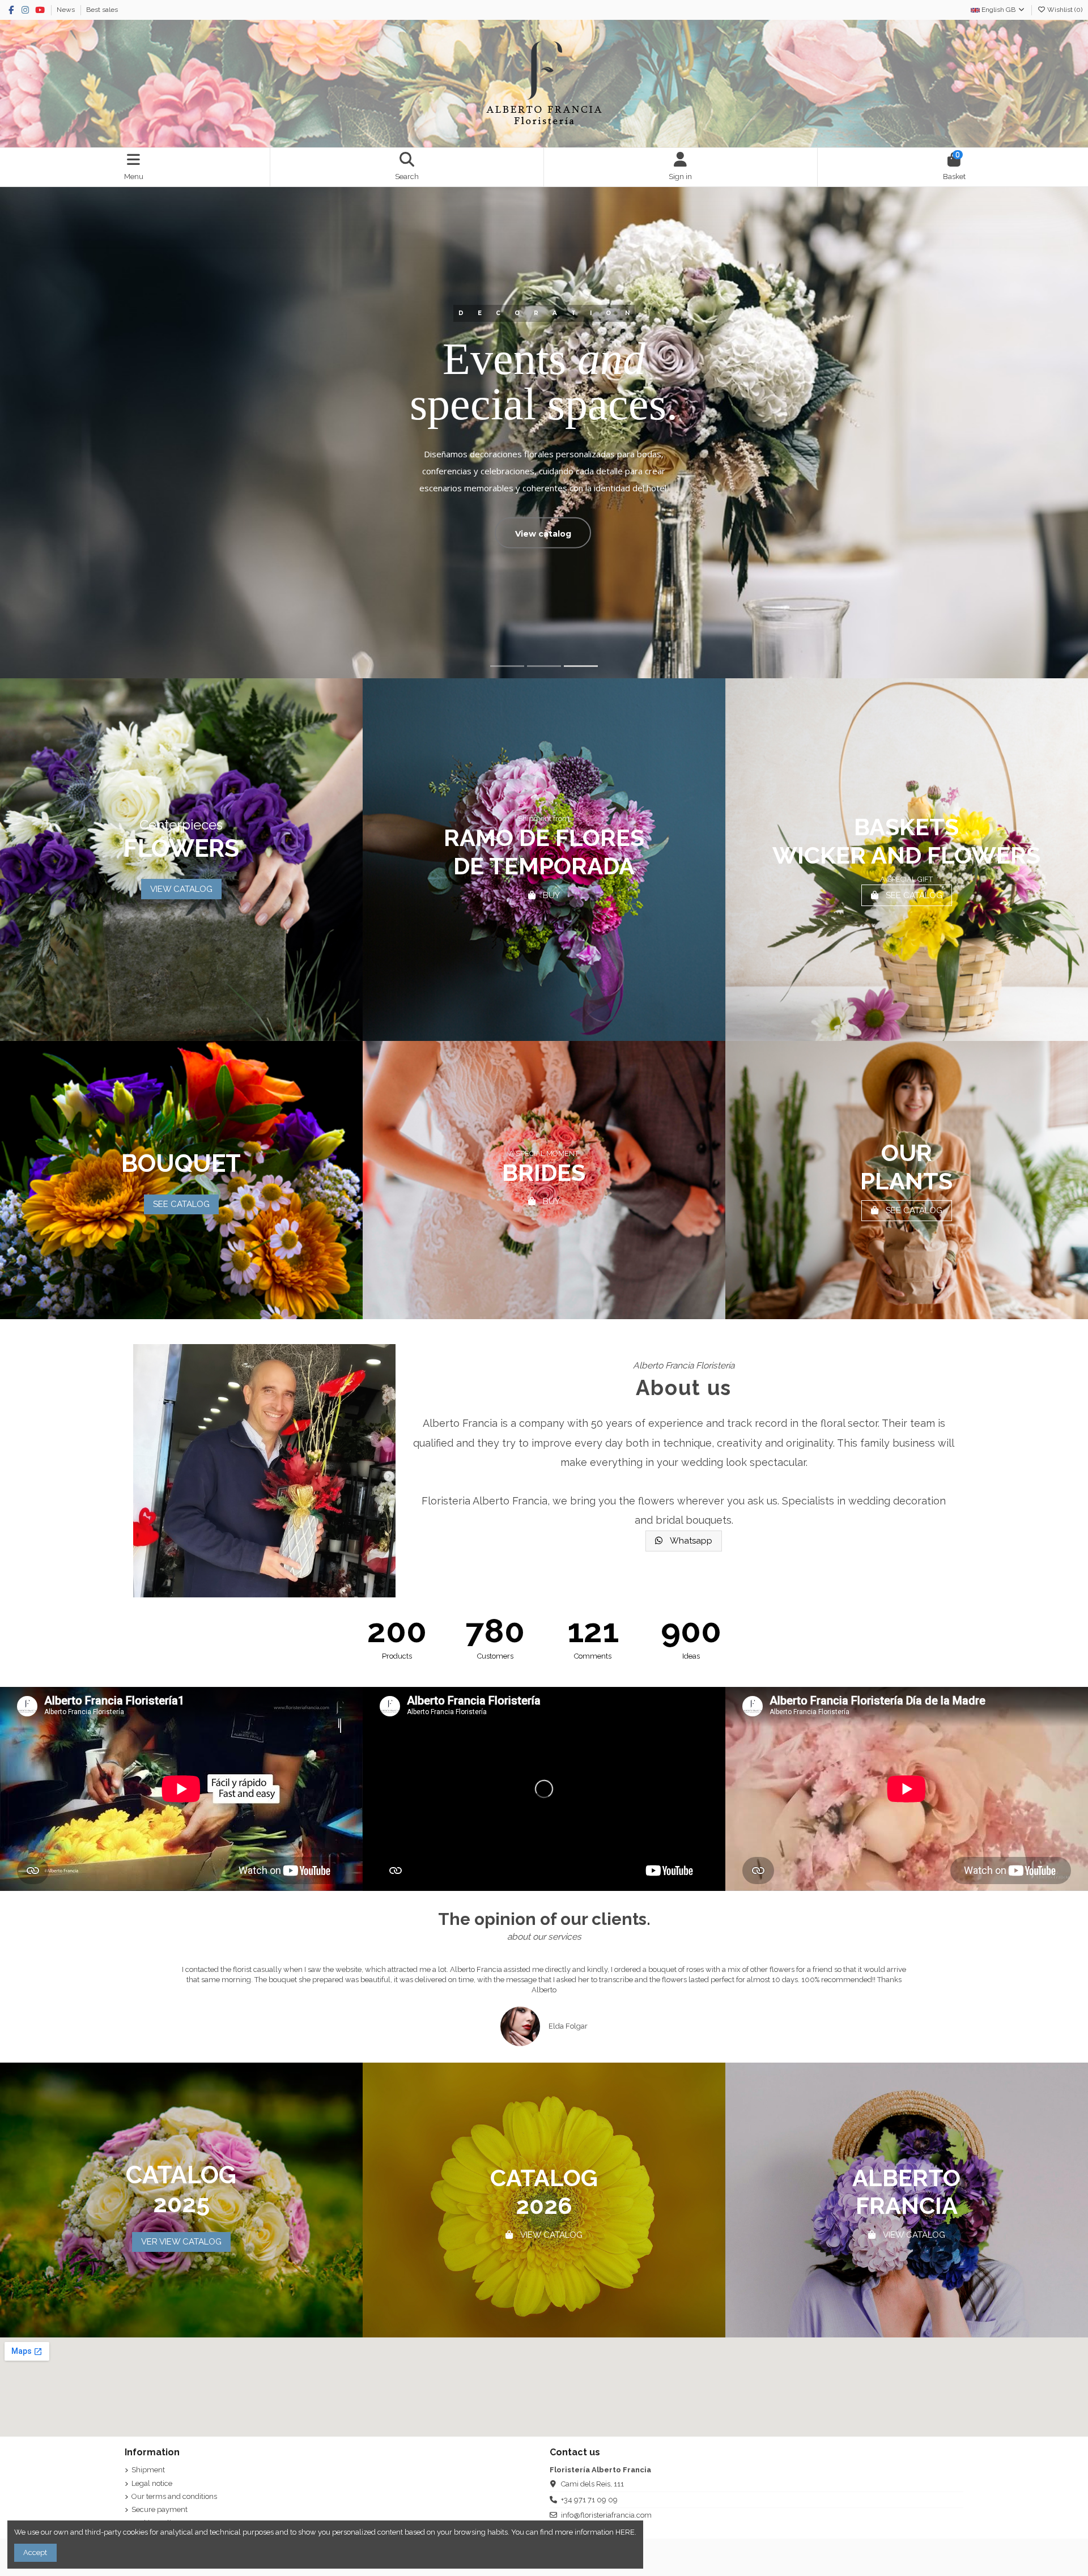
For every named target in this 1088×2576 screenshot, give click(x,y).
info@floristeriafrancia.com (606, 2515)
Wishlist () (1064, 10)
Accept (35, 2552)
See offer (351, 539)
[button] (135, 1994)
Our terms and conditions (174, 2496)
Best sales (102, 10)
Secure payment (160, 2509)
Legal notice (152, 2483)
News (67, 10)
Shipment (148, 2470)
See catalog (241, 533)
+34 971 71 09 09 (589, 2500)
